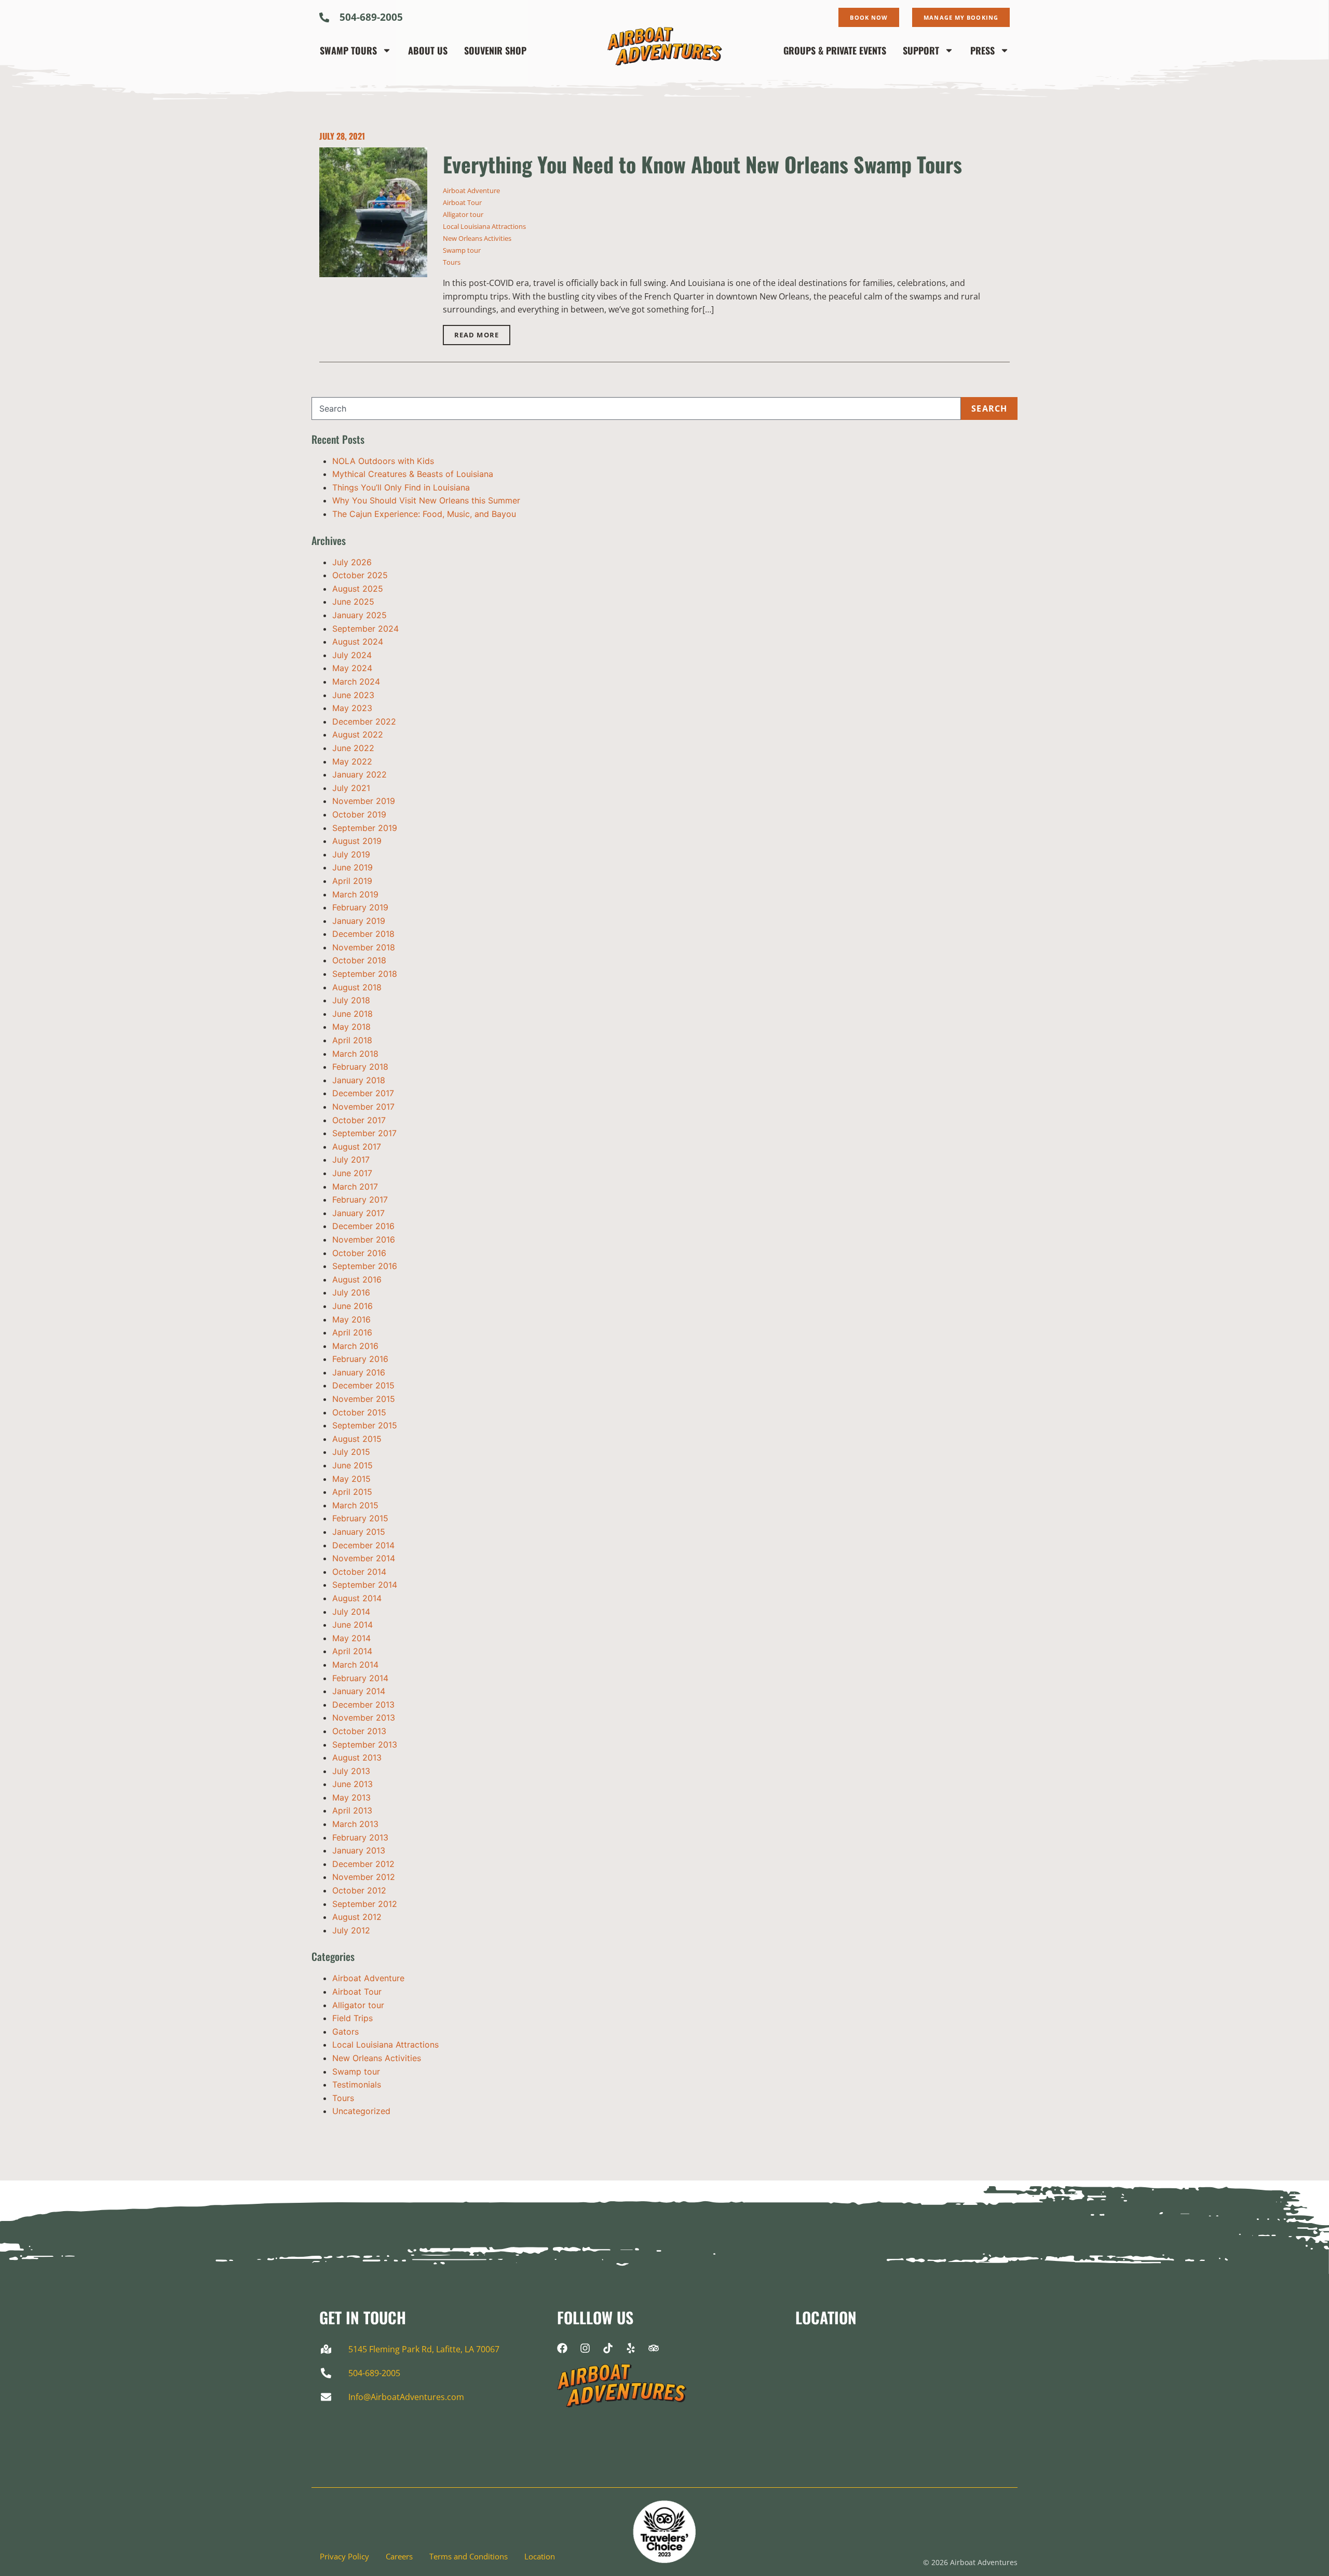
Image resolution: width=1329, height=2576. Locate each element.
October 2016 (359, 1253)
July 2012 (351, 1930)
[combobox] (636, 408)
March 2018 (355, 1054)
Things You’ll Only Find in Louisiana (401, 487)
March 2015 (355, 1505)
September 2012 (365, 1904)
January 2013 (359, 1850)
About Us (428, 50)
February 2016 (360, 1359)
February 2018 (360, 1067)
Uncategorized (361, 2111)
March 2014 (355, 1665)
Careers (399, 2557)
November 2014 (364, 1558)
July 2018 (351, 1000)
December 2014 (363, 1545)
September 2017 (364, 1133)
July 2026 (352, 562)
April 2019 (352, 881)
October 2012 (359, 1890)
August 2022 (358, 734)
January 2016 (359, 1372)
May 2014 (351, 1638)
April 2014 (352, 1651)
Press (982, 50)
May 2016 (351, 1319)
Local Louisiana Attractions (484, 226)
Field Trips (352, 2018)
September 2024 (365, 629)
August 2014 (357, 1598)
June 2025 (353, 602)
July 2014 (351, 1612)
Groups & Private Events (835, 50)
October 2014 (359, 1572)
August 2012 (357, 1917)
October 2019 (359, 814)
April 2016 (352, 1332)
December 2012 (363, 1864)
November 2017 (363, 1107)
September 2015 (365, 1425)
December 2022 (364, 721)
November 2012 (364, 1877)
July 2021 (351, 788)
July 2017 (351, 1160)
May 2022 (352, 761)
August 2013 (357, 1757)
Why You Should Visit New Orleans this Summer (426, 500)
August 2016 (357, 1279)
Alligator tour (463, 214)
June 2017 (352, 1173)
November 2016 (364, 1239)
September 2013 (365, 1744)
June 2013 (352, 1784)
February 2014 (360, 1678)
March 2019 (355, 894)
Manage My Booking (961, 17)
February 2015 (360, 1518)
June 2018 (352, 1014)
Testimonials (357, 2084)
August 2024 (358, 642)
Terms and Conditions (469, 2557)
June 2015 (352, 1465)
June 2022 (353, 748)
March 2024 (356, 682)
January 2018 (359, 1080)
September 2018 (365, 974)
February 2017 (360, 1200)
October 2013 (359, 1731)
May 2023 (352, 708)
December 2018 (363, 934)
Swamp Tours (348, 50)
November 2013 (364, 1718)
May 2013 (351, 1797)
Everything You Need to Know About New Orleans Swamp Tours (702, 164)
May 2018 (351, 1027)
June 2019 (352, 867)
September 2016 (365, 1266)
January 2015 (359, 1532)
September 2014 (365, 1585)
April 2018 (352, 1040)
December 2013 (363, 1705)
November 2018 (364, 947)
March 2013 (355, 1824)
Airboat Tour (462, 202)
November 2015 (364, 1399)
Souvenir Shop (495, 50)
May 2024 (352, 668)
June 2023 (353, 695)
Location (540, 2557)
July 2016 (351, 1292)
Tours (452, 262)
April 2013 (352, 1810)
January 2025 (360, 615)
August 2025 (358, 589)
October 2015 (359, 1412)
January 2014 (359, 1691)
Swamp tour (462, 250)
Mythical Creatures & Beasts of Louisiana (413, 474)
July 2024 (352, 655)
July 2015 (351, 1452)
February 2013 (360, 1837)
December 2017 (363, 1093)
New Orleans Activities (477, 238)
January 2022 (360, 774)
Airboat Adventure (471, 190)
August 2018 (357, 987)
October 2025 (360, 575)
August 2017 (357, 1147)
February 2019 (360, 907)
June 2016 (352, 1306)
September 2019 (365, 828)
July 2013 (351, 1771)
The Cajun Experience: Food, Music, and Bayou (424, 514)
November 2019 (364, 801)
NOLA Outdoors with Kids (383, 461)
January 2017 (358, 1213)
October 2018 (359, 960)
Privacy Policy (344, 2557)
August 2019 (357, 841)
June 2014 (352, 1625)
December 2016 (363, 1226)
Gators (345, 2032)
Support (921, 50)
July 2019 (351, 854)
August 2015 (357, 1439)
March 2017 (355, 1187)
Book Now (869, 17)
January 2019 (359, 921)
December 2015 (363, 1385)
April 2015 (352, 1492)
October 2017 (359, 1120)
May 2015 (351, 1479)
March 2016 (355, 1346)
